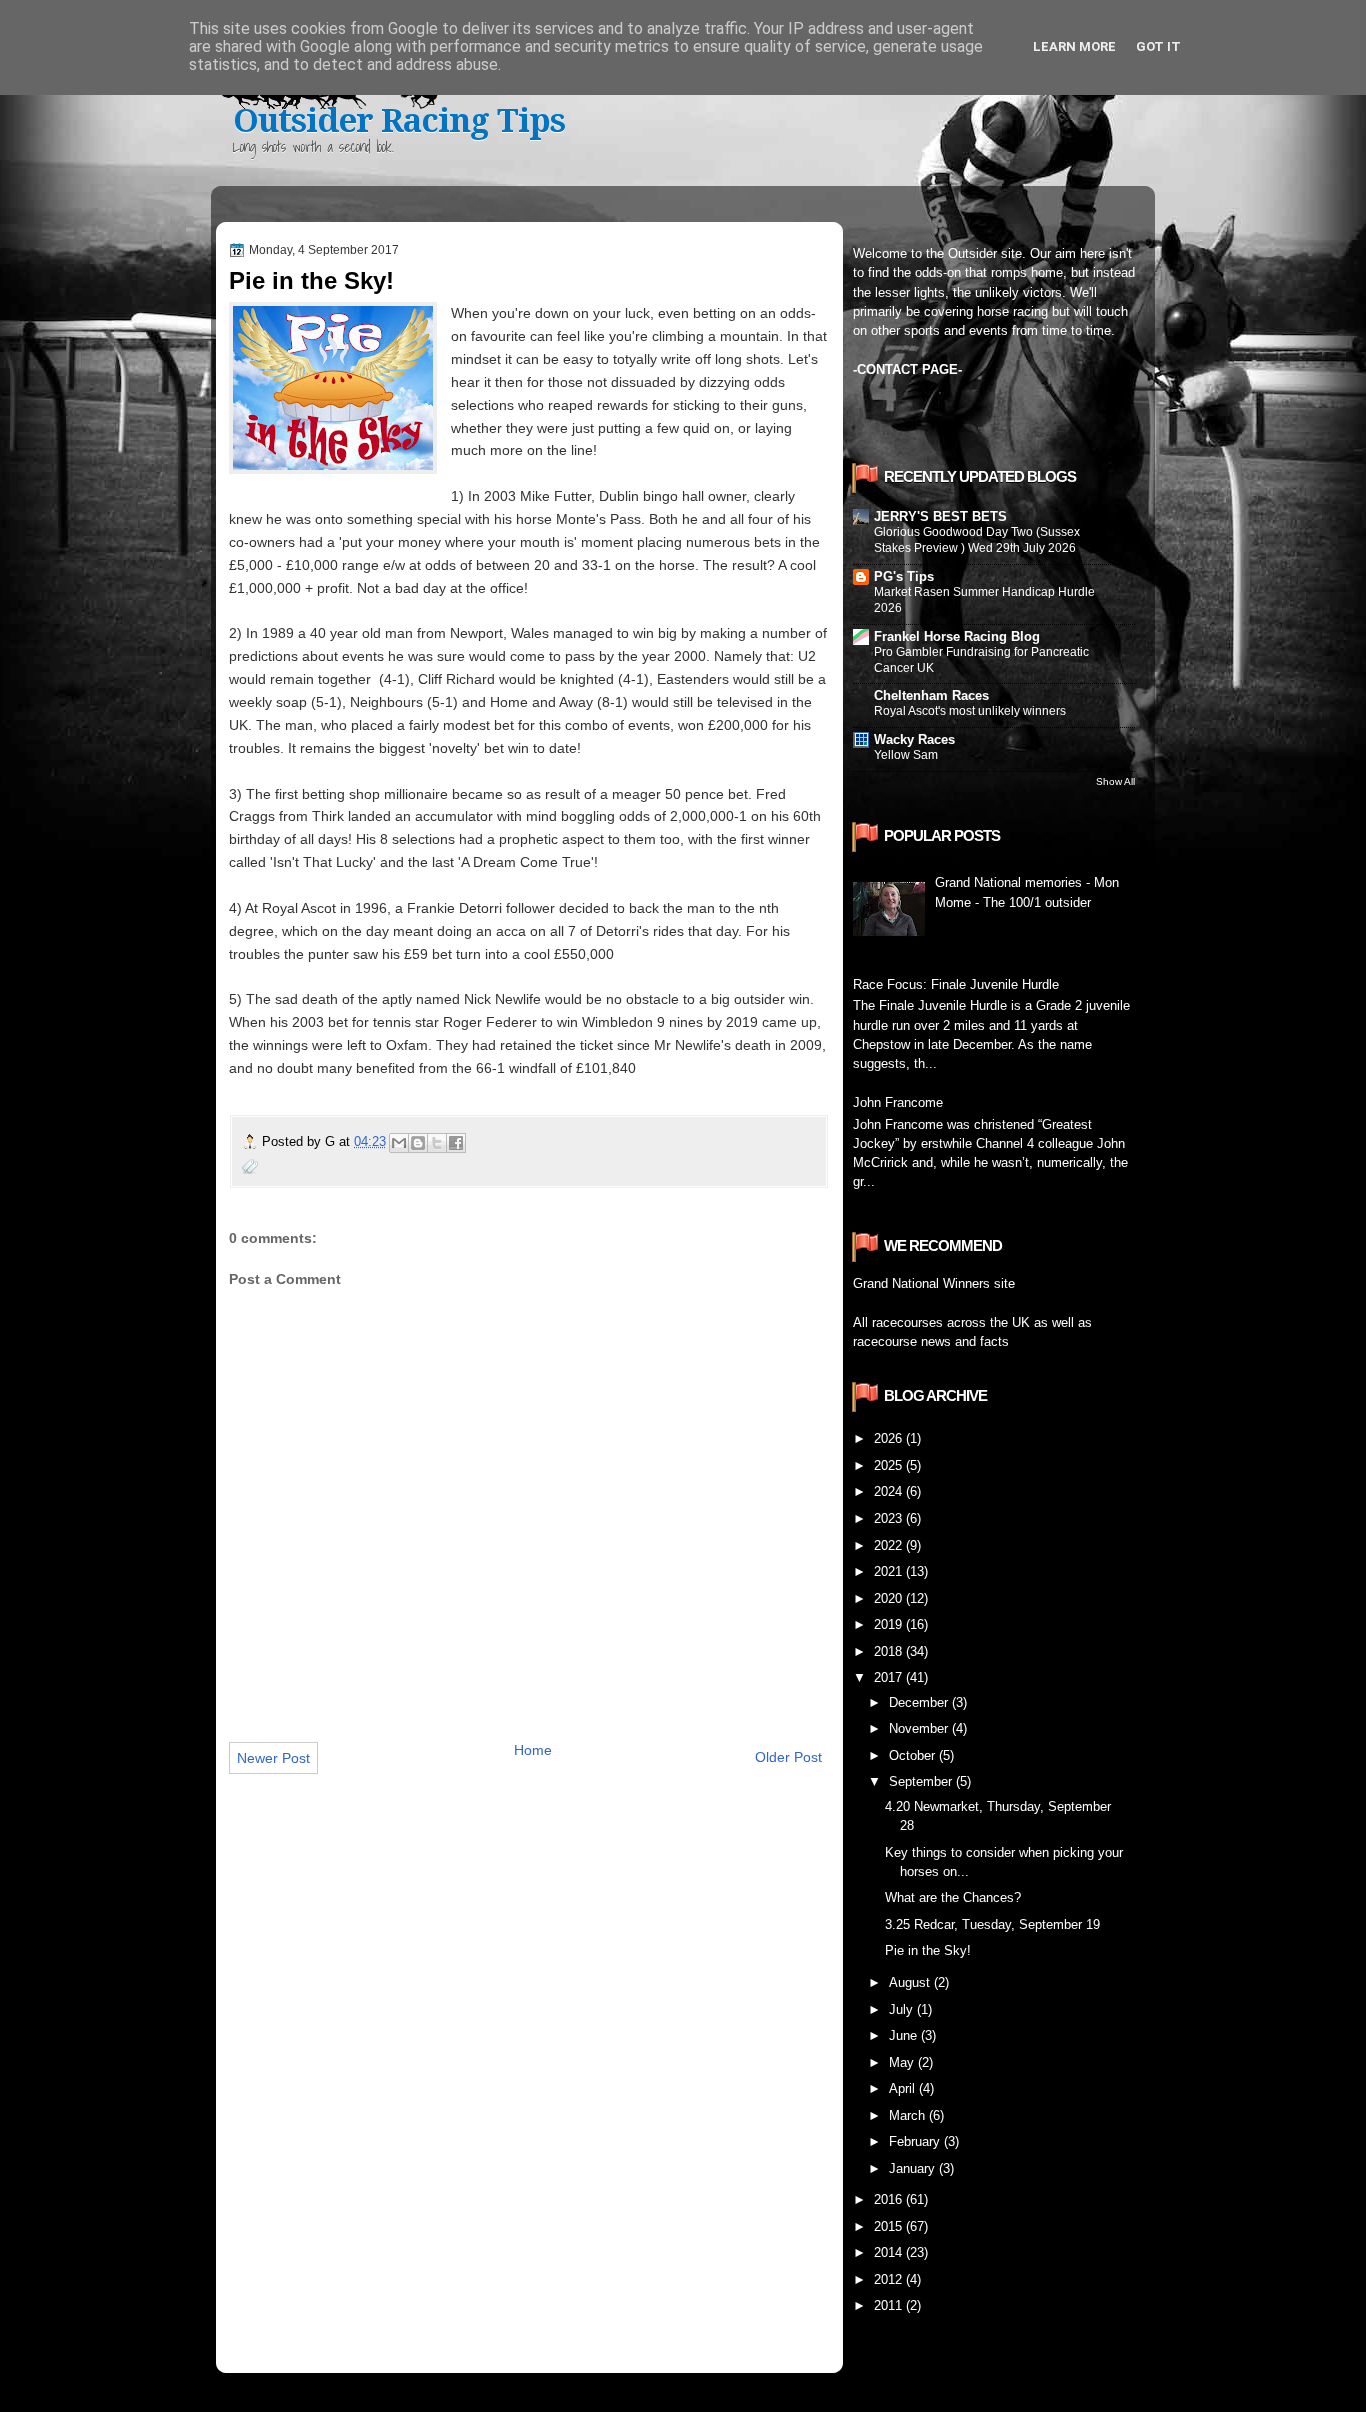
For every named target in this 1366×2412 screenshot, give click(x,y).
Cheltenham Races (931, 695)
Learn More (1074, 46)
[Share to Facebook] (456, 1143)
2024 (890, 1491)
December (920, 1702)
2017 (890, 1677)
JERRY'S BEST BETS (940, 516)
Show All (1115, 781)
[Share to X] (437, 1143)
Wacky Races (914, 739)
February (916, 2141)
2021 (890, 1571)
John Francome (898, 1102)
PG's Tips (904, 576)
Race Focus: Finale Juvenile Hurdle (956, 984)
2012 (890, 2279)
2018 (890, 1651)
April (904, 2088)
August (911, 1982)
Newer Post (273, 1758)
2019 (890, 1624)
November (920, 1728)
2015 (890, 2226)
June (905, 2035)
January (914, 2168)
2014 (890, 2252)
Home (533, 1750)
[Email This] (399, 1143)
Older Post (788, 1757)
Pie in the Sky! (928, 1950)
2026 (890, 1438)
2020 (890, 1598)
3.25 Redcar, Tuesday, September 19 (992, 1924)
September (922, 1781)
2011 (890, 2305)
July (903, 2009)
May (903, 2062)
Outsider (972, 253)
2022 (890, 1545)
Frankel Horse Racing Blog (957, 636)
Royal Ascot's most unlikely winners (970, 711)
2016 (890, 2199)
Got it (1158, 46)
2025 (890, 1465)
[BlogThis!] (418, 1143)
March (909, 2115)
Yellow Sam (906, 755)
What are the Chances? (953, 1897)
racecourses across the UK (951, 1322)
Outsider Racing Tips (399, 120)
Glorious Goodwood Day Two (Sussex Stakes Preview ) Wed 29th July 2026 (977, 540)
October (914, 1755)
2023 (890, 1518)
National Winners (941, 1283)
